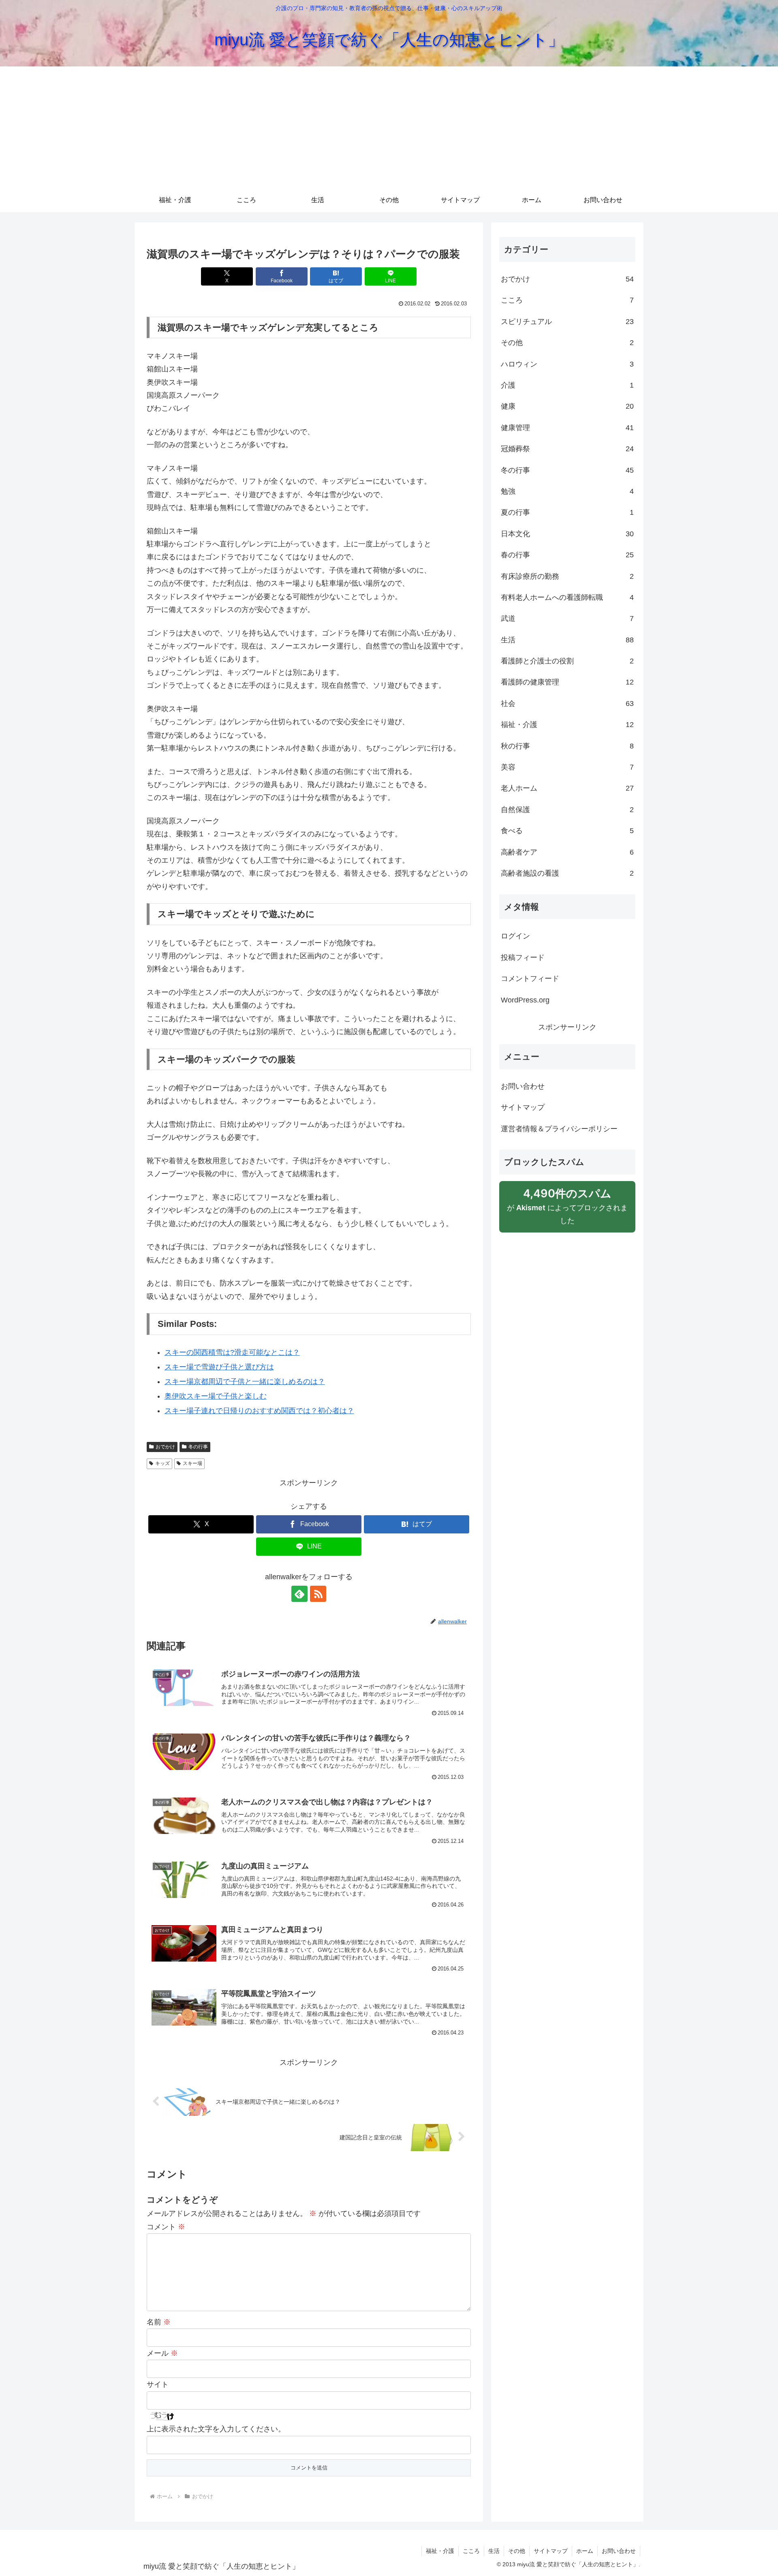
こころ (471, 2551)
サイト (158, 2384)
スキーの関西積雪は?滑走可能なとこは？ (232, 1352)
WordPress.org (525, 1000)
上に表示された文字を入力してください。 (216, 2429)
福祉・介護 (440, 2551)
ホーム (585, 2551)
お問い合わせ (523, 1086)
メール (162, 2353)
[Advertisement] (389, 127)
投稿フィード (523, 957)
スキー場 (192, 1463)
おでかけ (165, 1447)
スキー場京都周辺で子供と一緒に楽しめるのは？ (245, 1382)
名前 (159, 2322)
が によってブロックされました (567, 1206)
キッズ (162, 1463)
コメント (166, 2227)
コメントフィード (530, 979)
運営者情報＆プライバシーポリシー (559, 1129)
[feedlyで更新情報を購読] (299, 1594)
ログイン (515, 936)
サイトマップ (523, 1107)
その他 (517, 2551)
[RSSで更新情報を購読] (318, 1594)
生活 (494, 2551)
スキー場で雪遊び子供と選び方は (219, 1367)
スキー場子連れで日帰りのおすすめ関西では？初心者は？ (259, 1411)
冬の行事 (198, 1447)
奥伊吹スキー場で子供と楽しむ (216, 1396)
